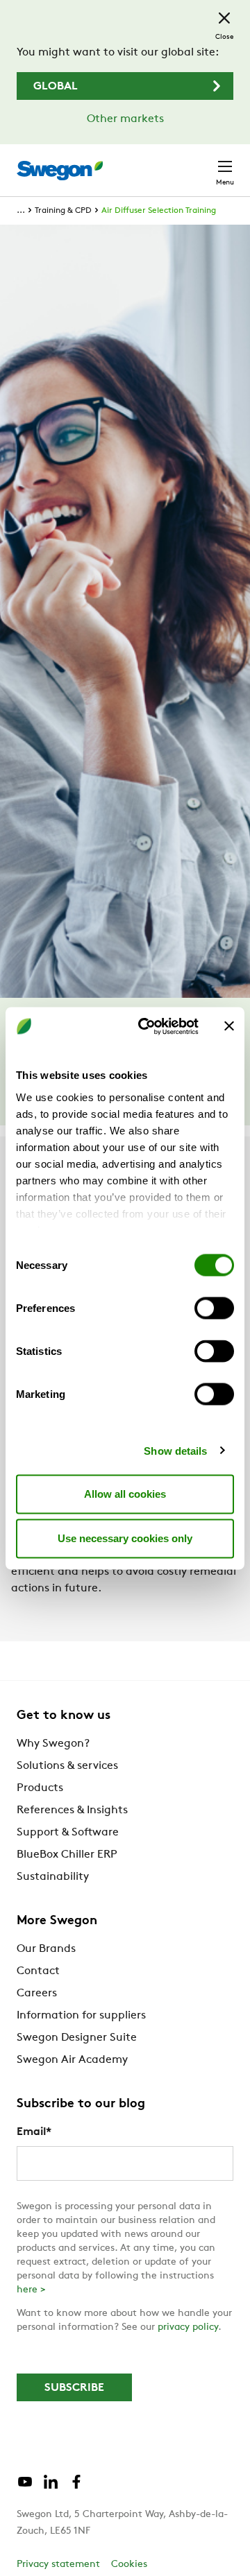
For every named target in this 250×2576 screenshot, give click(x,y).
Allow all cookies (125, 1494)
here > (31, 2290)
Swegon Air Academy (72, 2060)
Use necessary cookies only (125, 1538)
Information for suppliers (81, 2016)
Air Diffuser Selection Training (159, 211)
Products (40, 1788)
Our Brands (46, 1949)
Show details (175, 1450)
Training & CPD (63, 211)
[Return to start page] (60, 171)
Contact (38, 1971)
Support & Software (68, 1833)
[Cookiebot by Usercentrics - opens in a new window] (147, 1026)
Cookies (129, 2565)
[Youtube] (25, 2487)
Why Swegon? (53, 1744)
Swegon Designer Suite (77, 2038)
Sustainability (53, 1877)
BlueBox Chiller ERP (67, 1855)
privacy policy (188, 2327)
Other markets (125, 119)
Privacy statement (58, 2565)
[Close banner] (229, 1026)
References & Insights (72, 1810)
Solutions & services (67, 1766)
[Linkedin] (51, 2487)
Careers (37, 1994)
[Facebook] (76, 2487)
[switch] (214, 1308)
